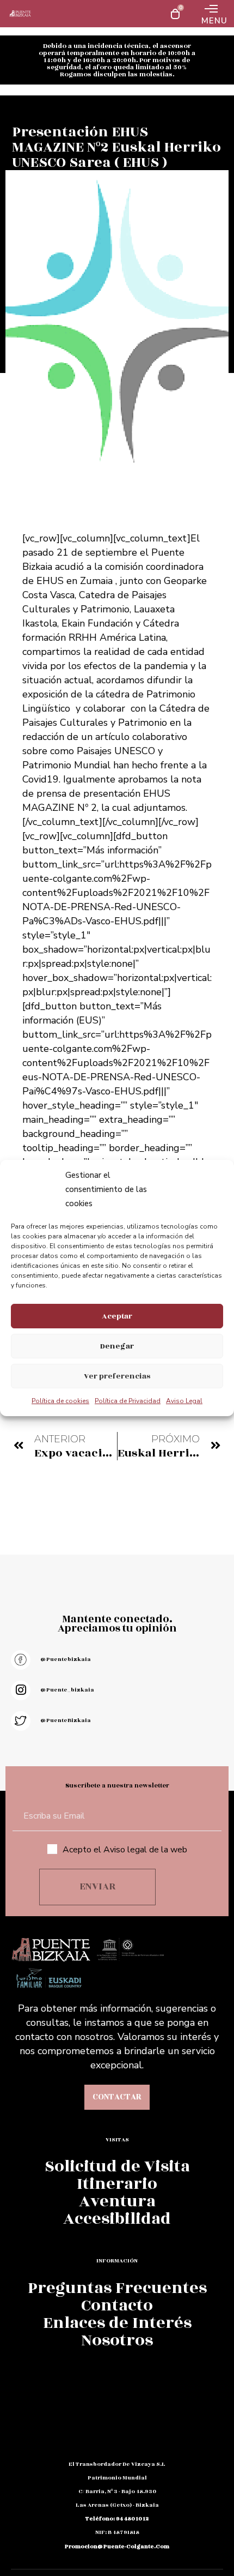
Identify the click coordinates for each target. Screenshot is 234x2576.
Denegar (117, 1346)
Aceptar (117, 1316)
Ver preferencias (117, 1376)
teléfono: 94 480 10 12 (117, 2519)
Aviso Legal (184, 1401)
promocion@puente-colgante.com (117, 2547)
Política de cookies (60, 1401)
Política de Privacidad (128, 1401)
